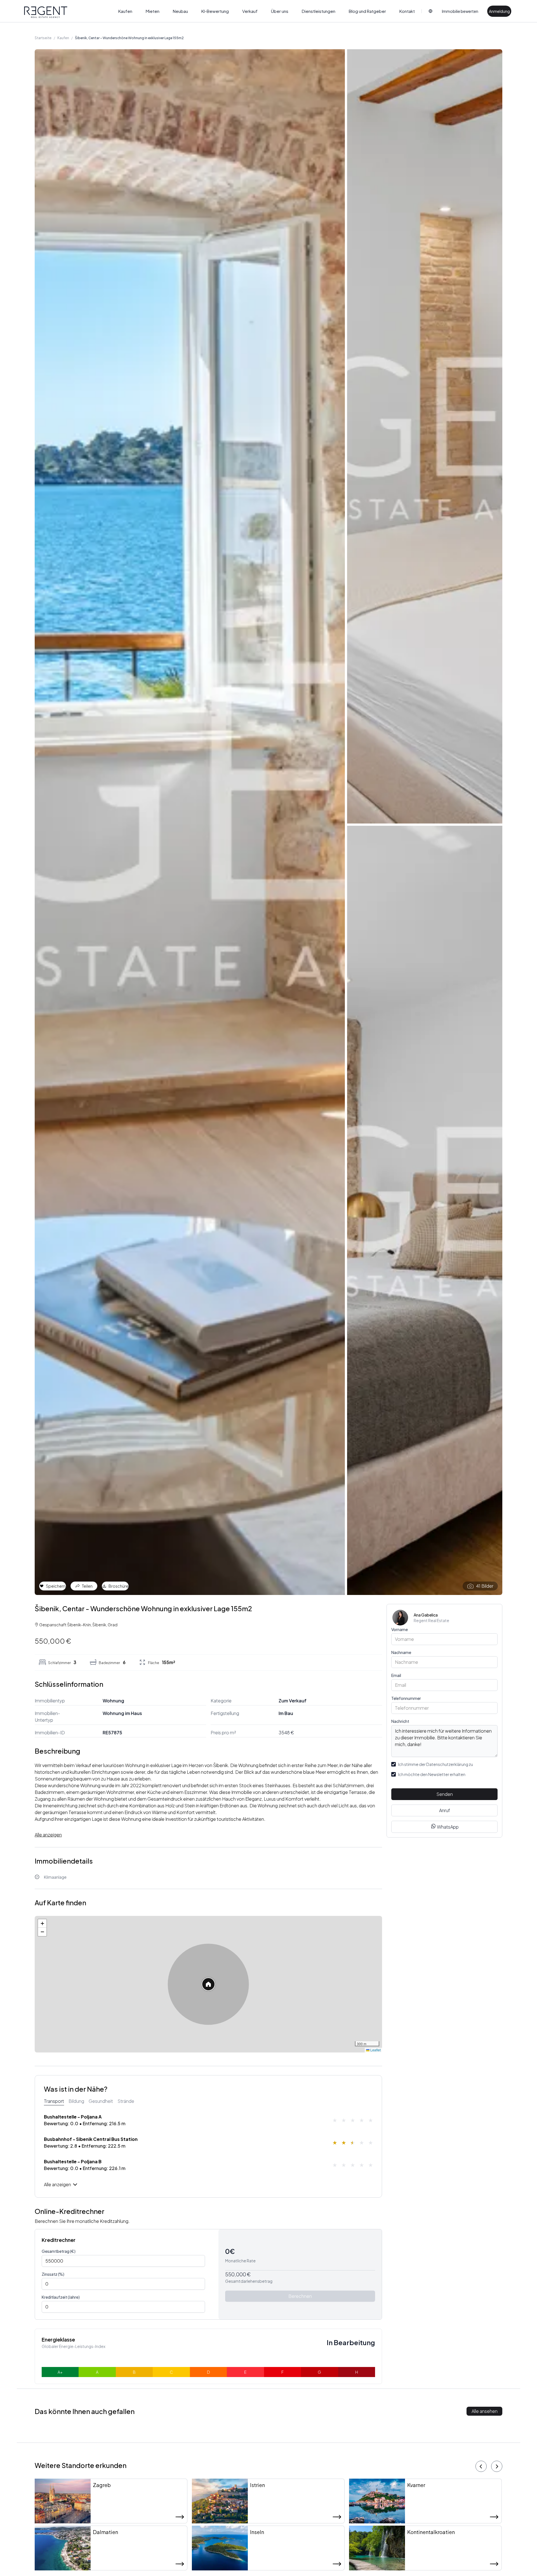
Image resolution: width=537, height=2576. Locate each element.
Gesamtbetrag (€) (59, 2251)
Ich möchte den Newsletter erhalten (432, 1774)
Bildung (76, 2101)
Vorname (400, 1629)
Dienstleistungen (319, 11)
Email (396, 1675)
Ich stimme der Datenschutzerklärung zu (435, 1764)
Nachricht (400, 1721)
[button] (208, 1984)
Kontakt (407, 11)
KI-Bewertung (215, 11)
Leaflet (375, 2050)
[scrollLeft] (481, 2466)
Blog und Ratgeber (367, 11)
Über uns (280, 11)
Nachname (401, 1652)
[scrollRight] (497, 2466)
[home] (46, 12)
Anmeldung (499, 11)
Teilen (87, 1586)
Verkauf (250, 11)
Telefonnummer (406, 1698)
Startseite (43, 38)
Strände (126, 2101)
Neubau (180, 11)
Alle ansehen (485, 2411)
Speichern (56, 1586)
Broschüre (118, 1586)
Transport (54, 2101)
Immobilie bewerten (460, 11)
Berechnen (300, 2296)
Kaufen (125, 11)
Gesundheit (101, 2101)
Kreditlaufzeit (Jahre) (61, 2297)
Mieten (153, 11)
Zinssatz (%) (53, 2274)
